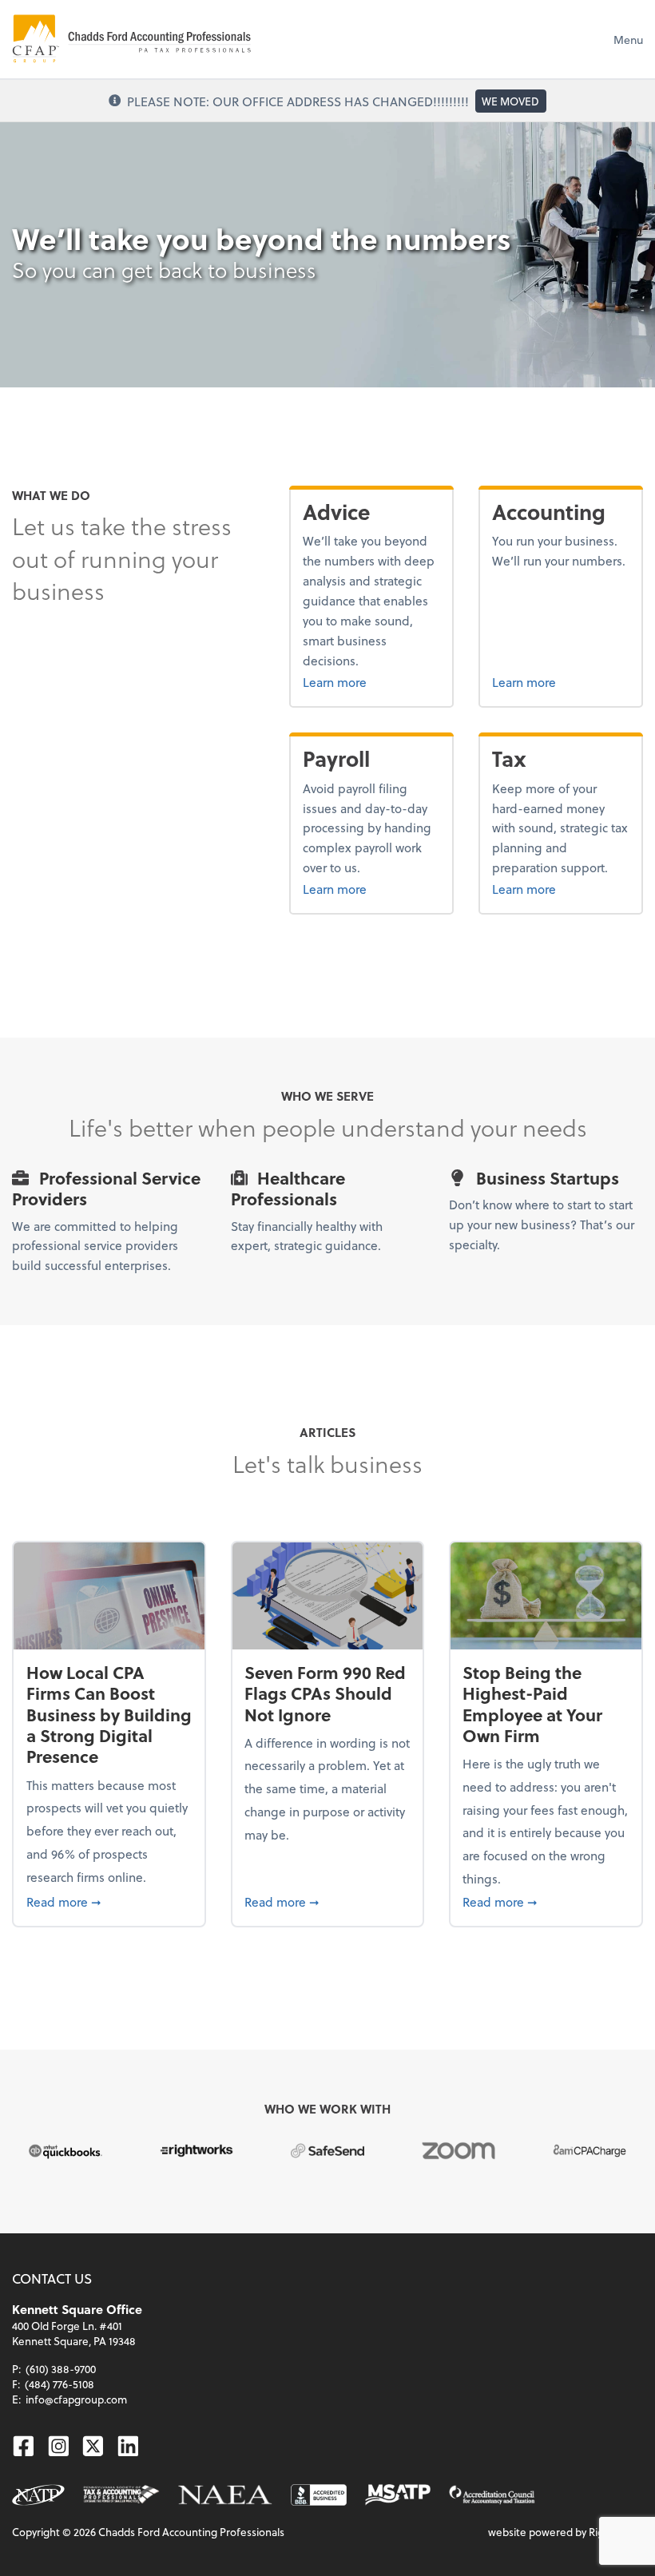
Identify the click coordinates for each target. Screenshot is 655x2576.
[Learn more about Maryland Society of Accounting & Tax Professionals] (398, 2495)
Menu (628, 40)
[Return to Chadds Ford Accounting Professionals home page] (132, 39)
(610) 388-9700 (61, 2369)
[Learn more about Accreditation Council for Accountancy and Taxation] (492, 2495)
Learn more (371, 681)
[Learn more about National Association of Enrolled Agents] (225, 2495)
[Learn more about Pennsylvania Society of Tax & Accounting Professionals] (121, 2495)
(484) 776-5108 (60, 2384)
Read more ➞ (109, 1901)
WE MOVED (510, 101)
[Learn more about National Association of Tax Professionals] (38, 2495)
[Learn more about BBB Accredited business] (319, 2495)
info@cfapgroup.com (76, 2399)
